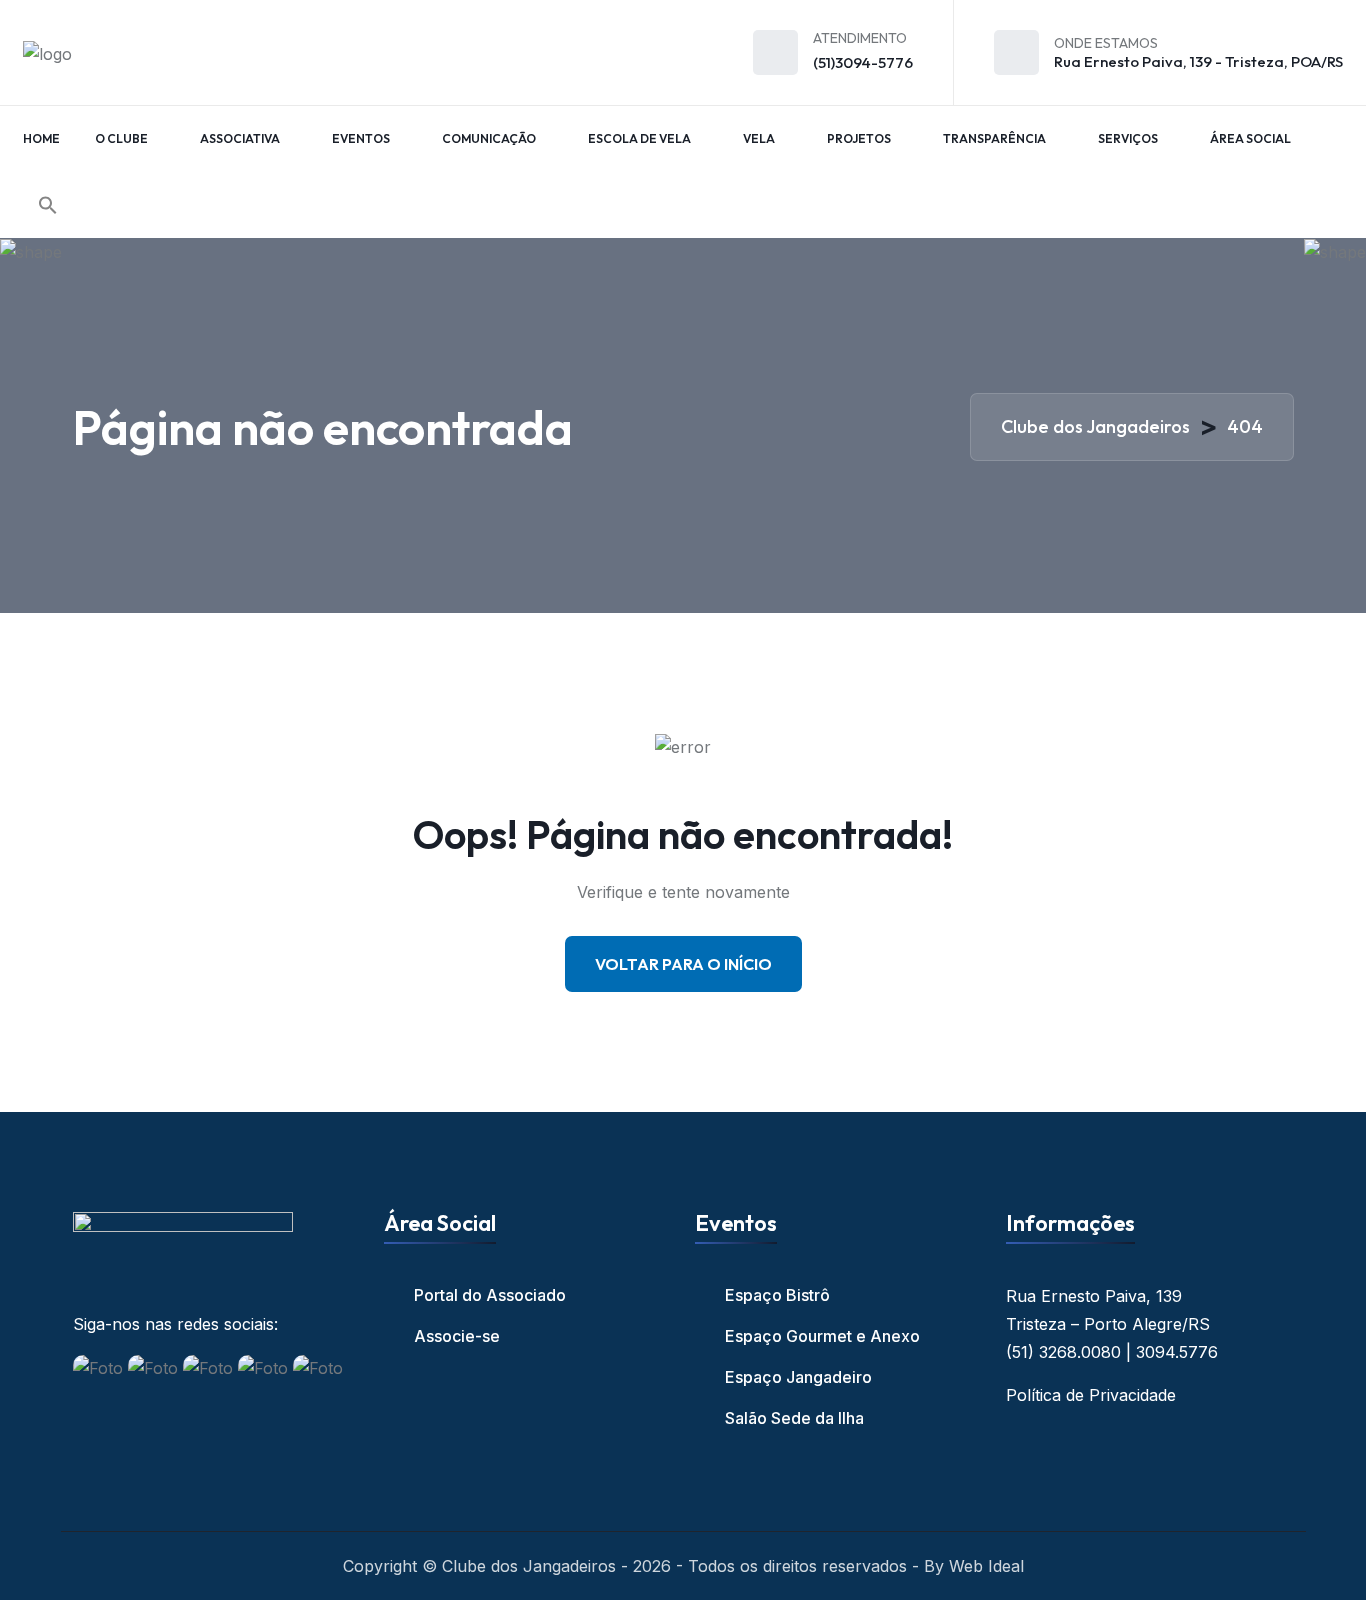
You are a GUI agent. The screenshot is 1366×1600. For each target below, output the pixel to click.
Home (41, 138)
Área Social (1250, 138)
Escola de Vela (639, 138)
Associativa (240, 138)
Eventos (361, 138)
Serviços (1128, 138)
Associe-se (457, 1336)
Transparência (994, 138)
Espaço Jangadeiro (798, 1377)
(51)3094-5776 (863, 62)
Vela (759, 138)
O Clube (121, 138)
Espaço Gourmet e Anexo (822, 1336)
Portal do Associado (490, 1295)
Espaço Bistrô (777, 1295)
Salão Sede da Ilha (794, 1418)
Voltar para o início (683, 964)
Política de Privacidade (1091, 1395)
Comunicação (489, 138)
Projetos (859, 138)
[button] (48, 205)
